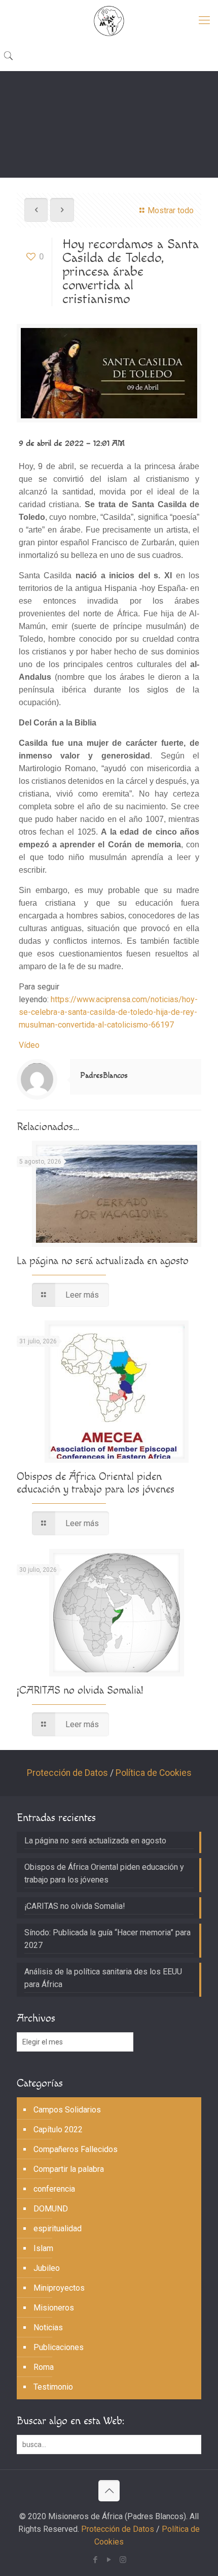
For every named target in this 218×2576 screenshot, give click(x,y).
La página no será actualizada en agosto (103, 1261)
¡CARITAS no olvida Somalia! (80, 1690)
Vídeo (29, 1045)
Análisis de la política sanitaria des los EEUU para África (103, 1978)
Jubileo (47, 2268)
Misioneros (54, 2308)
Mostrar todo (171, 210)
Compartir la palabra (69, 2169)
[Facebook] (96, 2560)
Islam (43, 2248)
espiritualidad (58, 2228)
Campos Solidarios (67, 2110)
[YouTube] (109, 2560)
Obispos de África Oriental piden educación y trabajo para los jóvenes (96, 1483)
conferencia (54, 2189)
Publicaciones (59, 2347)
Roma (44, 2367)
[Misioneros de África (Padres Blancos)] (109, 20)
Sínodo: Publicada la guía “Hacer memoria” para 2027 (107, 1939)
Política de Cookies (154, 1773)
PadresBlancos (104, 1076)
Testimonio (53, 2387)
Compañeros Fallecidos (76, 2149)
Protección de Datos (67, 1773)
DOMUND (51, 2209)
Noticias (48, 2327)
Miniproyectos (59, 2288)
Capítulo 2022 (58, 2129)
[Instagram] (123, 2560)
